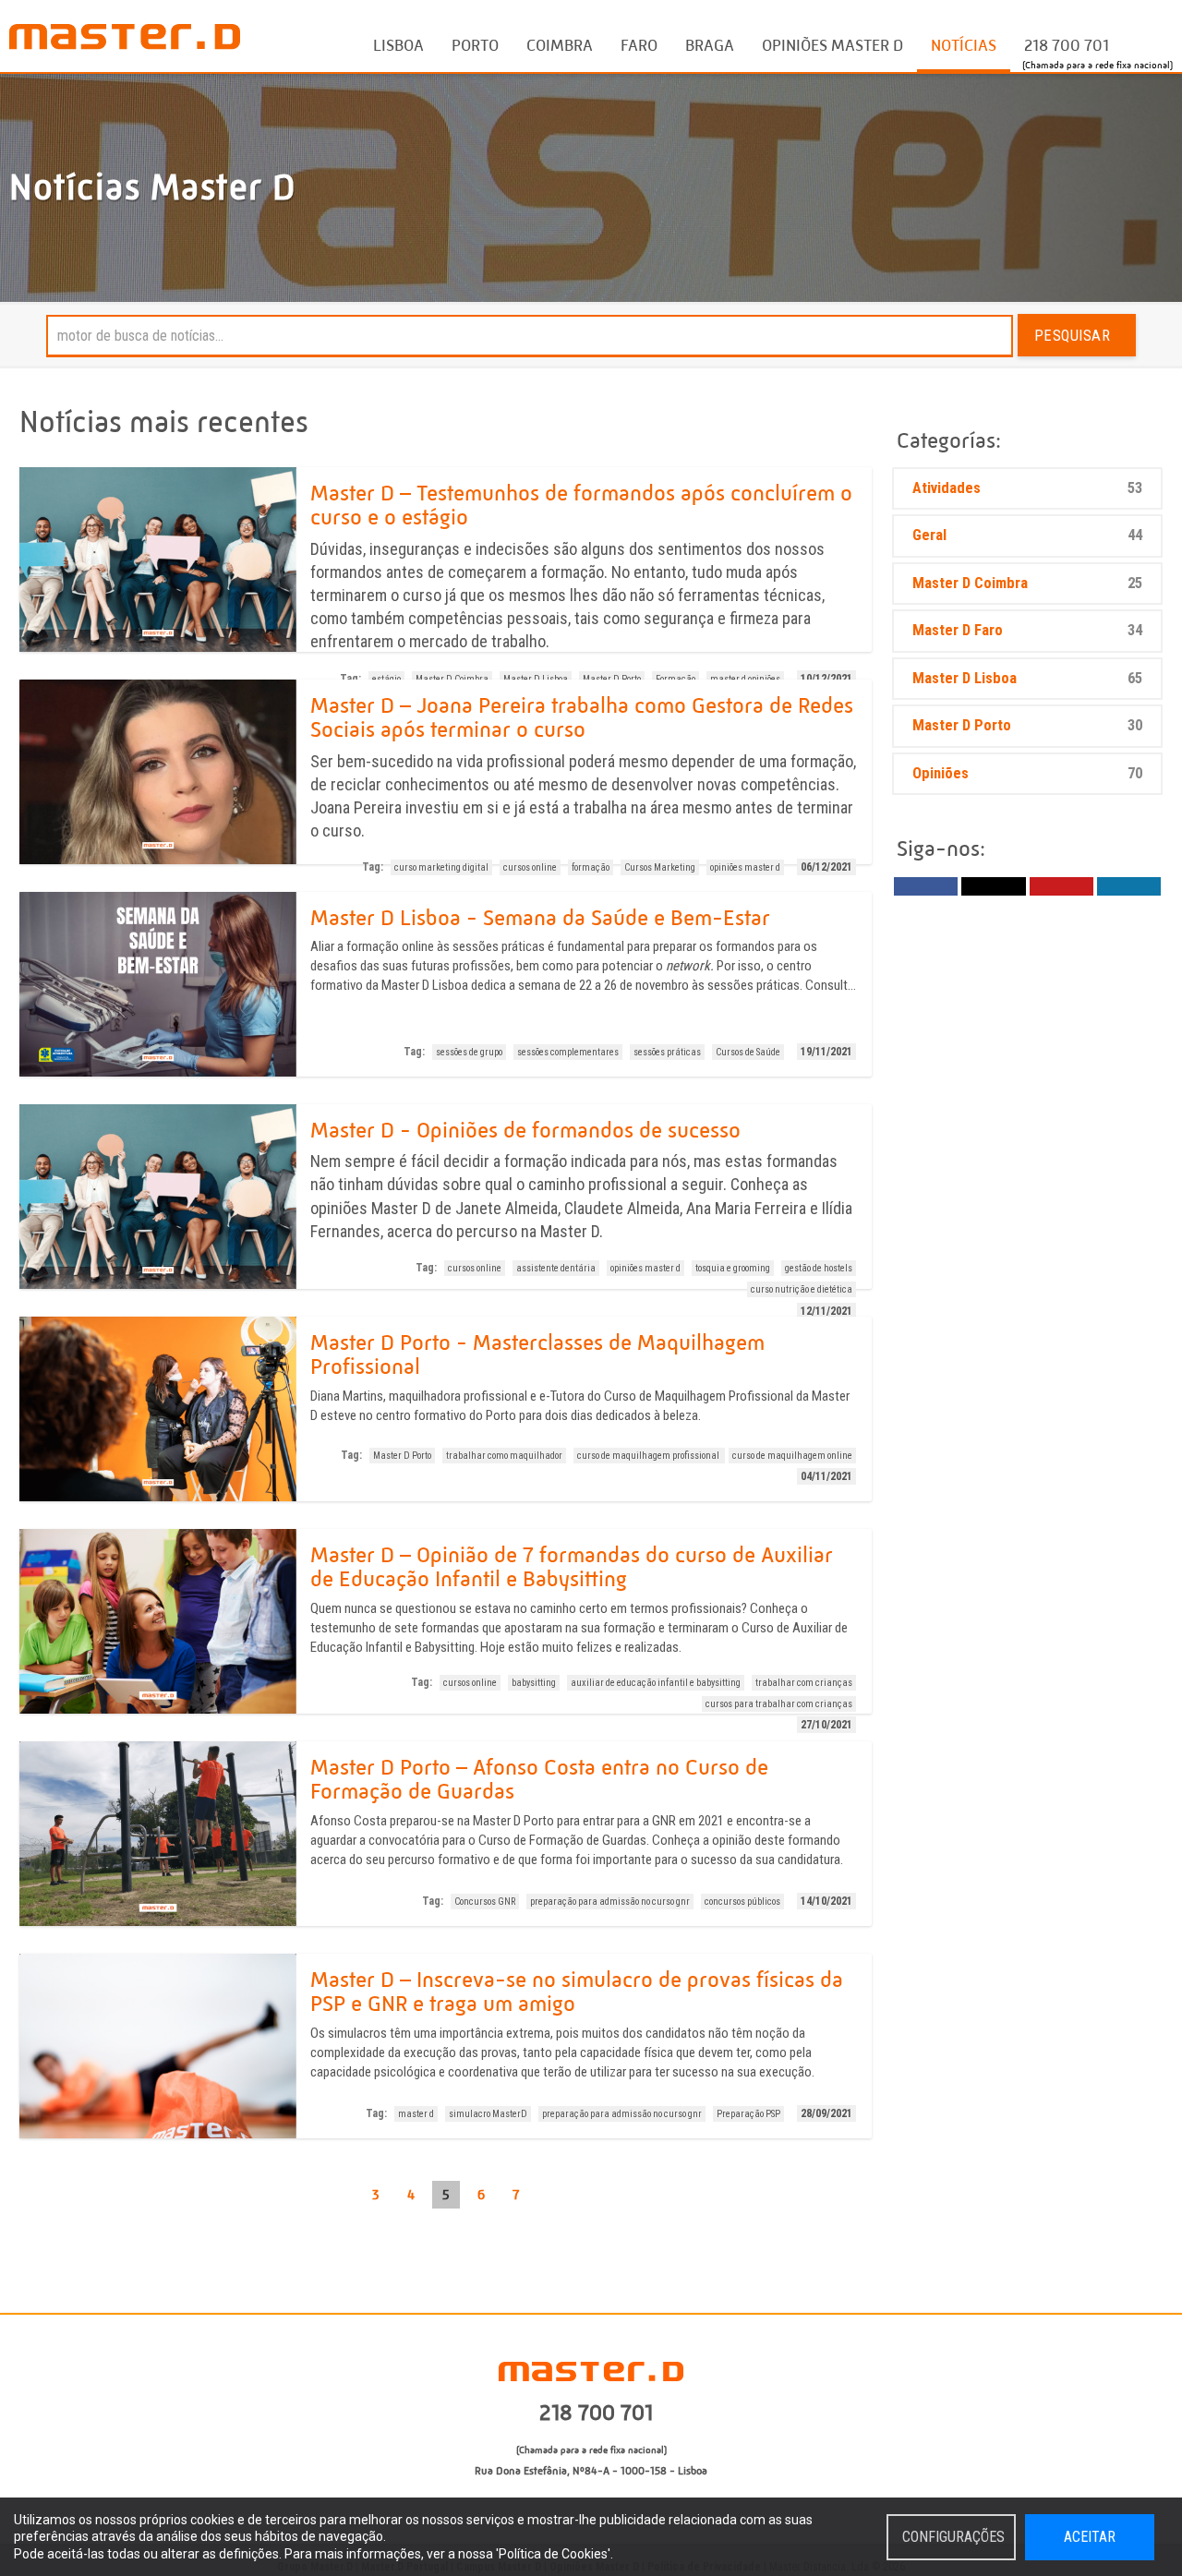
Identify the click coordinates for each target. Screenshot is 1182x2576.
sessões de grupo (469, 1052)
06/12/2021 (826, 867)
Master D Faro (1027, 630)
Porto (475, 46)
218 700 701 (1067, 46)
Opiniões (1027, 773)
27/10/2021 (826, 1725)
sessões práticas (667, 1052)
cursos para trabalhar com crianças (779, 1704)
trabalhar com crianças (804, 1683)
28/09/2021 (826, 2113)
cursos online (530, 867)
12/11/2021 (826, 1311)
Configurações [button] (953, 2537)
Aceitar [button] (1090, 2537)
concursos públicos (742, 1902)
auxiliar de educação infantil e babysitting (656, 1683)
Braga (710, 46)
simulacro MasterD (488, 2114)
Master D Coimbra (1027, 583)
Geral (1027, 535)
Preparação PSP (748, 2114)
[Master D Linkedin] (1129, 886)
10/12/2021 (826, 679)
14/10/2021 (826, 1901)
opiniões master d (745, 867)
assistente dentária (556, 1268)
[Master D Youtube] (1061, 886)
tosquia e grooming (733, 1268)
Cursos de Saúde (748, 1052)
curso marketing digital (441, 867)
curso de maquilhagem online (792, 1456)
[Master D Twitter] (993, 886)
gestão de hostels (819, 1268)
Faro (639, 46)
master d (416, 2114)
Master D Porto (402, 1456)
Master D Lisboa (1027, 678)
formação (591, 867)
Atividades (1027, 488)
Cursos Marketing (660, 867)
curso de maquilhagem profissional (649, 1456)
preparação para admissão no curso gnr (610, 1902)
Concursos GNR (485, 1902)
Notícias (964, 46)
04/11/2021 (826, 1476)
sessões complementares (568, 1052)
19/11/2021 (826, 1052)
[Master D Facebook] (926, 886)
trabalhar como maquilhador (504, 1456)
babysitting (534, 1683)
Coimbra (560, 46)
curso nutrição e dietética (802, 1289)
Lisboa (398, 46)
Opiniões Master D (832, 46)
